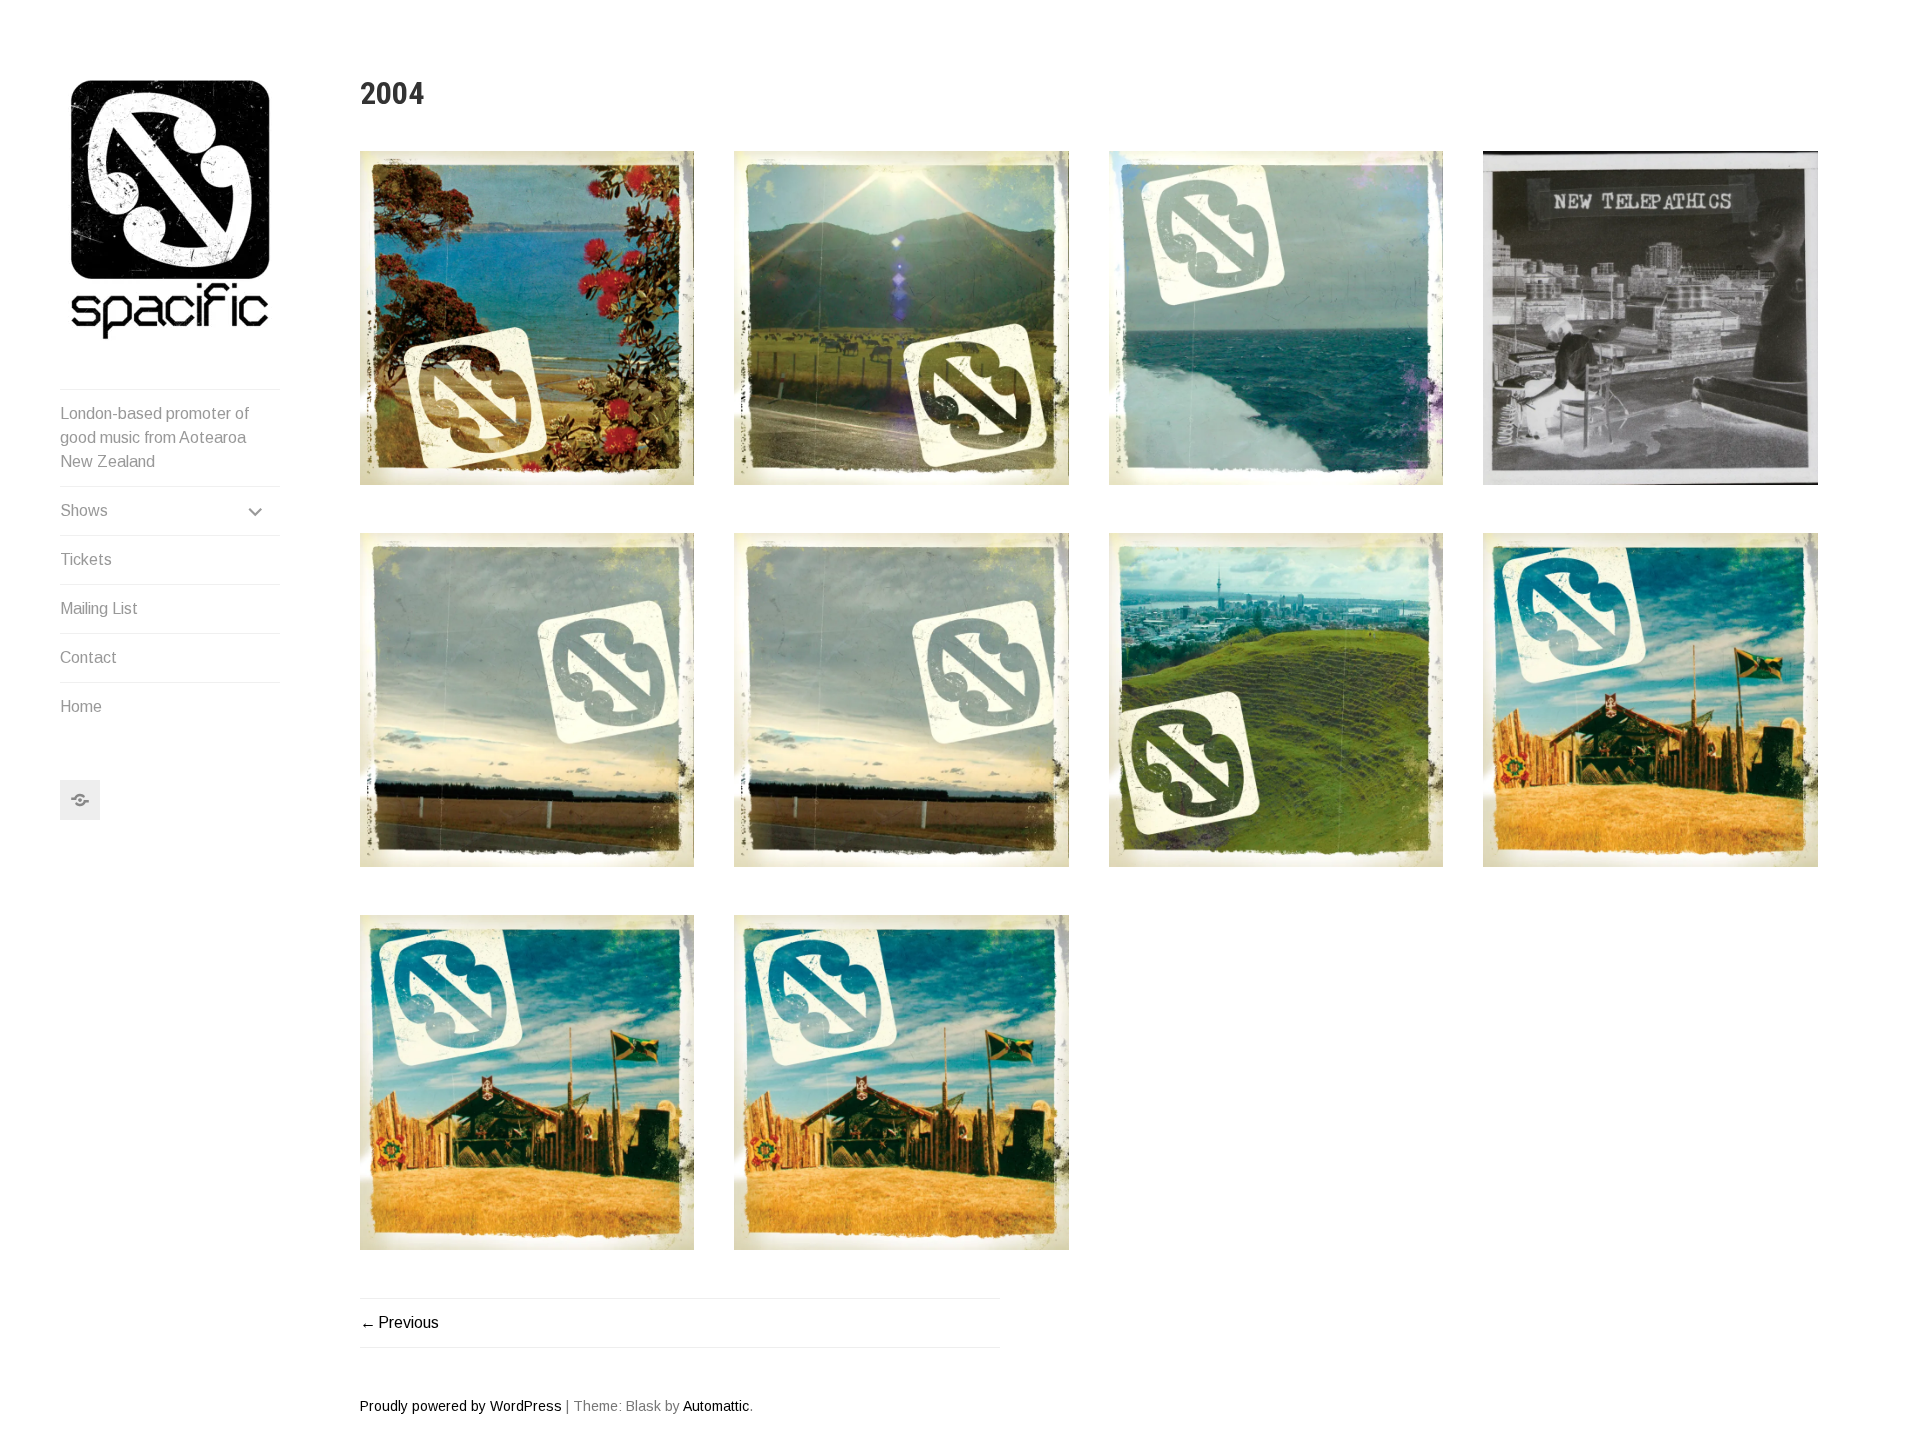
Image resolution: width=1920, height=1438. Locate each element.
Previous (408, 1322)
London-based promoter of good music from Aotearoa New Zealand (154, 437)
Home (81, 706)
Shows (84, 510)
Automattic (716, 1406)
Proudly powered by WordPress (461, 1406)
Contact (88, 657)
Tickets (86, 559)
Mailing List (99, 608)
